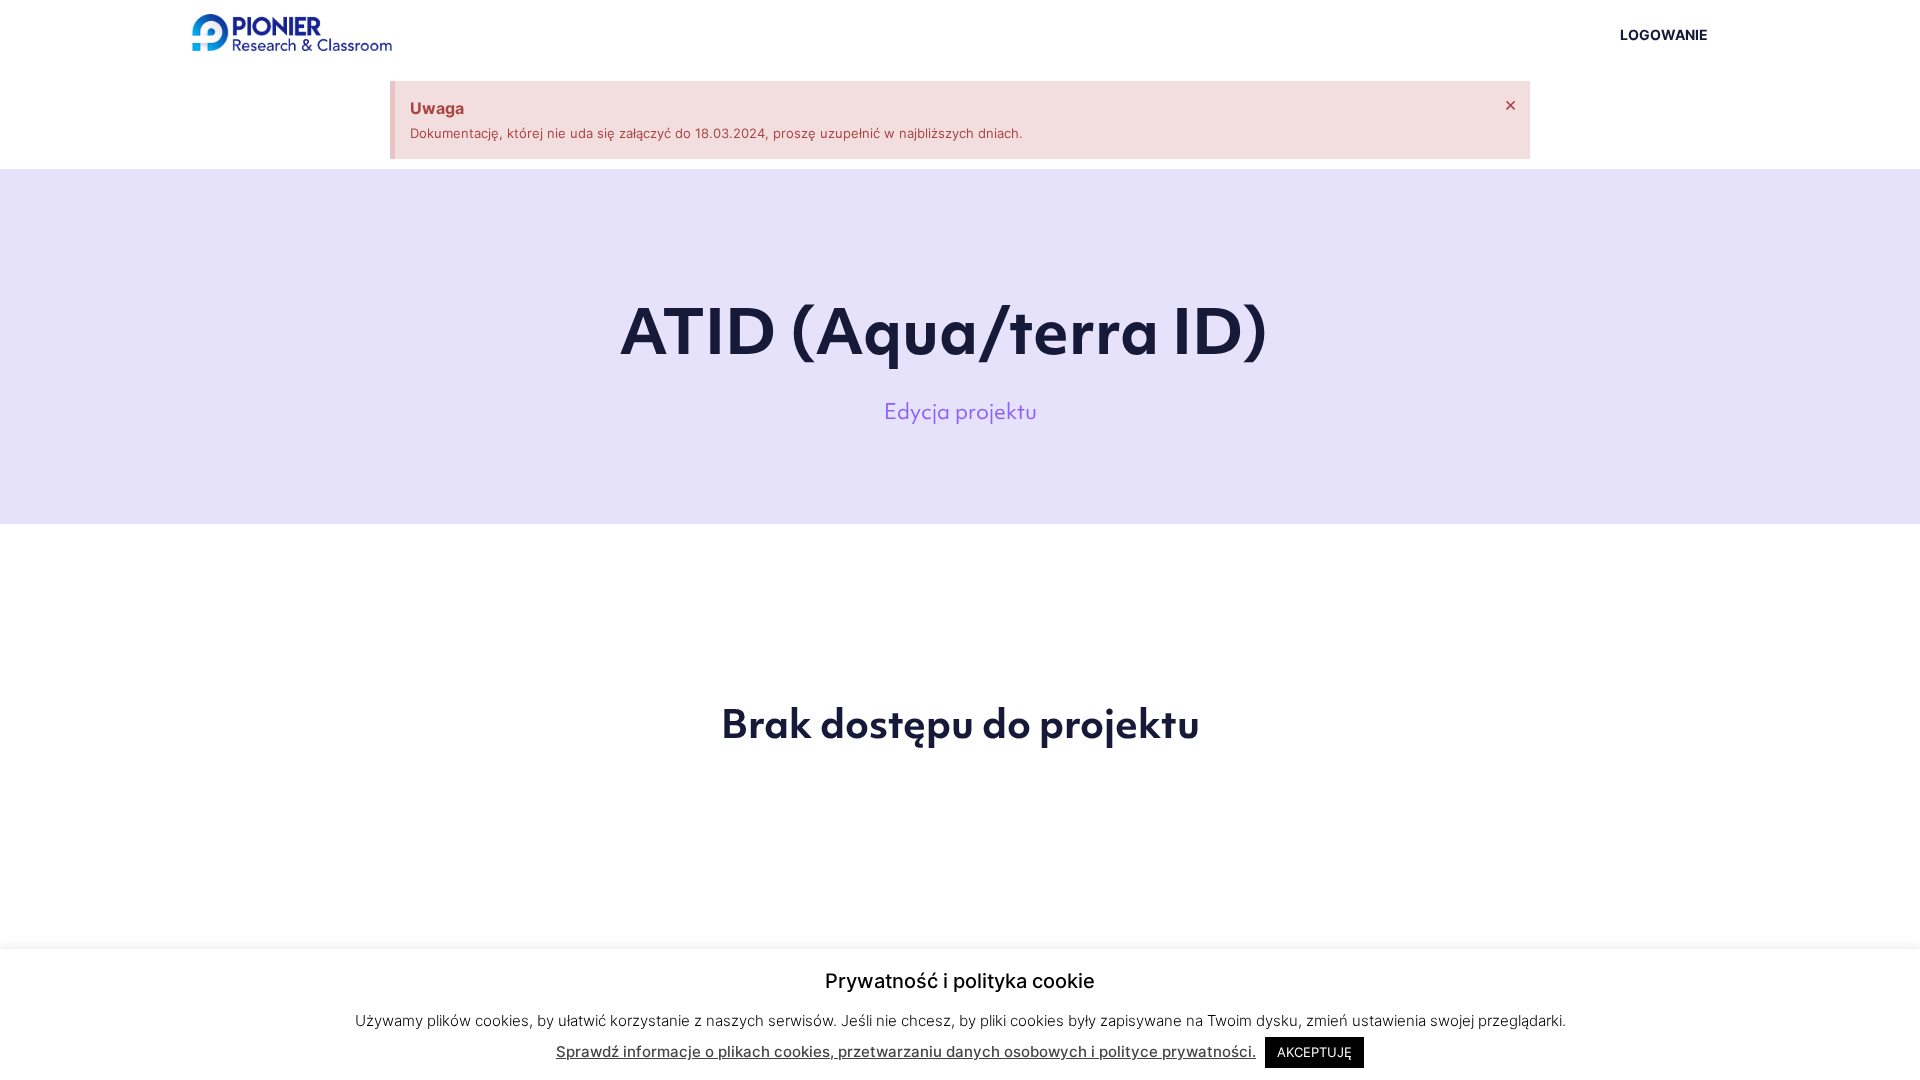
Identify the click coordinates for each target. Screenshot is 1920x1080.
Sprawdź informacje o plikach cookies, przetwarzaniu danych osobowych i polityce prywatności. (906, 1051)
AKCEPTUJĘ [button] (1314, 1052)
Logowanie (1664, 34)
